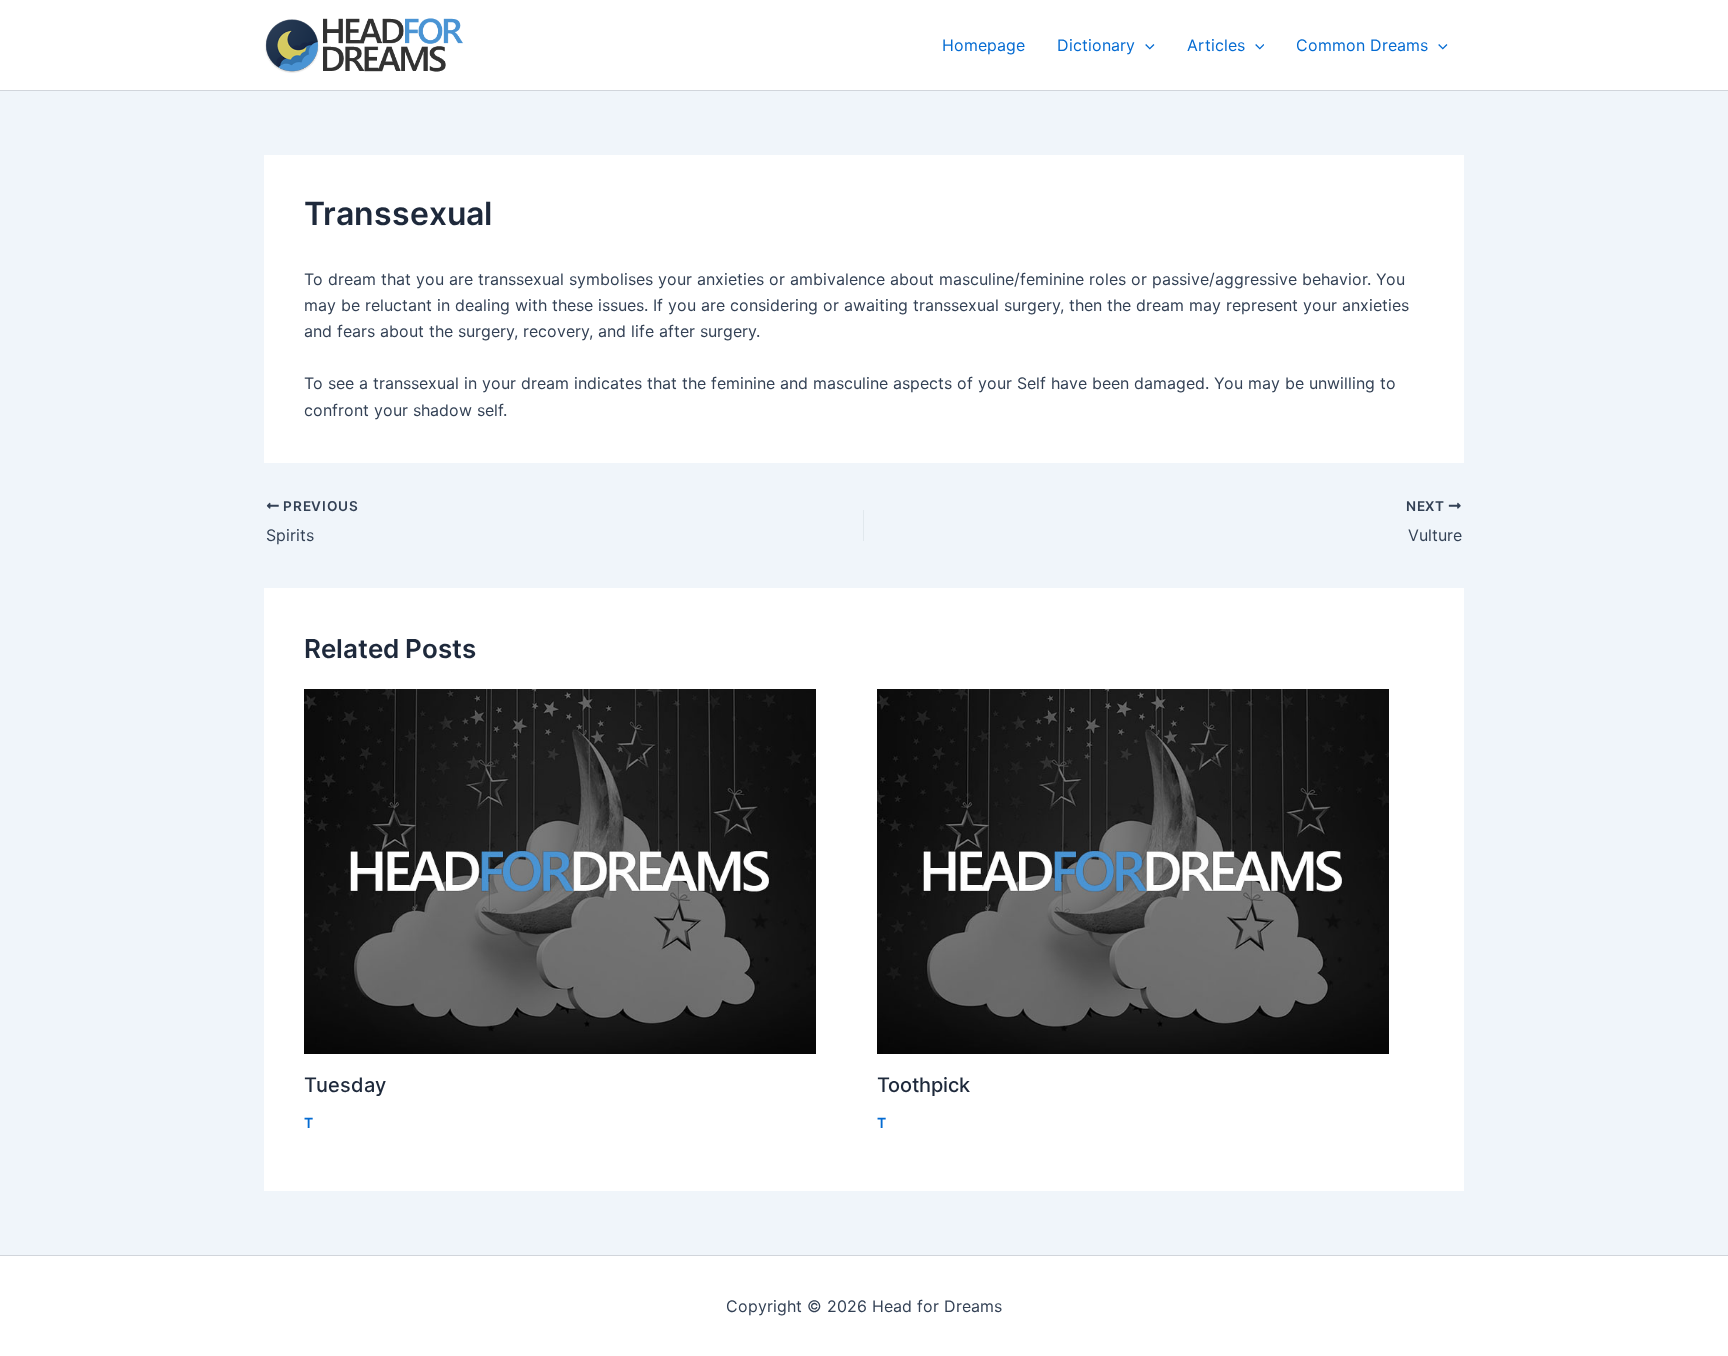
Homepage (983, 45)
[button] (1145, 45)
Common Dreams (1362, 45)
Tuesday (345, 1085)
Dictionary (1096, 45)
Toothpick (923, 1085)
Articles (1216, 45)
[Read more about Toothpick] (1151, 871)
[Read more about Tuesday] (578, 871)
